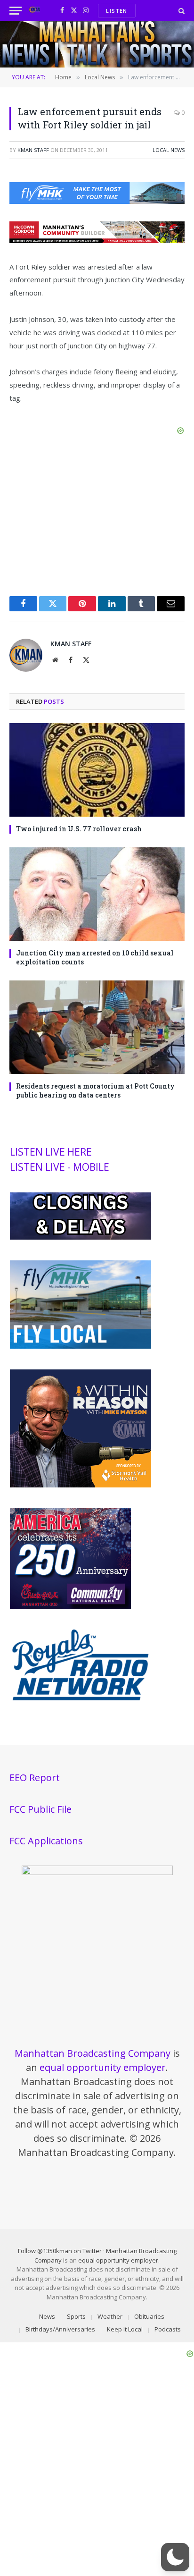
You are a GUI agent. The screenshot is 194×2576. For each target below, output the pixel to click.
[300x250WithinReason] (81, 1485)
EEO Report (35, 1778)
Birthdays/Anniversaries (60, 2329)
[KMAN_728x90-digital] (97, 240)
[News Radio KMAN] (35, 11)
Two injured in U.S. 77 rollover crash (79, 829)
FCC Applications (46, 1841)
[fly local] (81, 1346)
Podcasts (168, 2329)
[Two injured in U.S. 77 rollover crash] (97, 770)
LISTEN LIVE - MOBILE (60, 1167)
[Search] (181, 11)
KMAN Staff (33, 150)
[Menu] (16, 11)
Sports (76, 2316)
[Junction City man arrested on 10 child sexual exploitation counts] (97, 894)
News (47, 2316)
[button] (175, 2557)
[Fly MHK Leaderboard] (97, 201)
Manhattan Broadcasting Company (93, 2053)
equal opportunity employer (103, 2067)
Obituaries (149, 2316)
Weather (110, 2316)
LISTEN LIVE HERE (51, 1152)
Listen (117, 11)
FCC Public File (40, 1809)
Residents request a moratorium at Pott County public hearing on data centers (95, 1090)
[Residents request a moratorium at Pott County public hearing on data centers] (97, 1027)
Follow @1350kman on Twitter (60, 2251)
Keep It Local (125, 2329)
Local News (169, 150)
